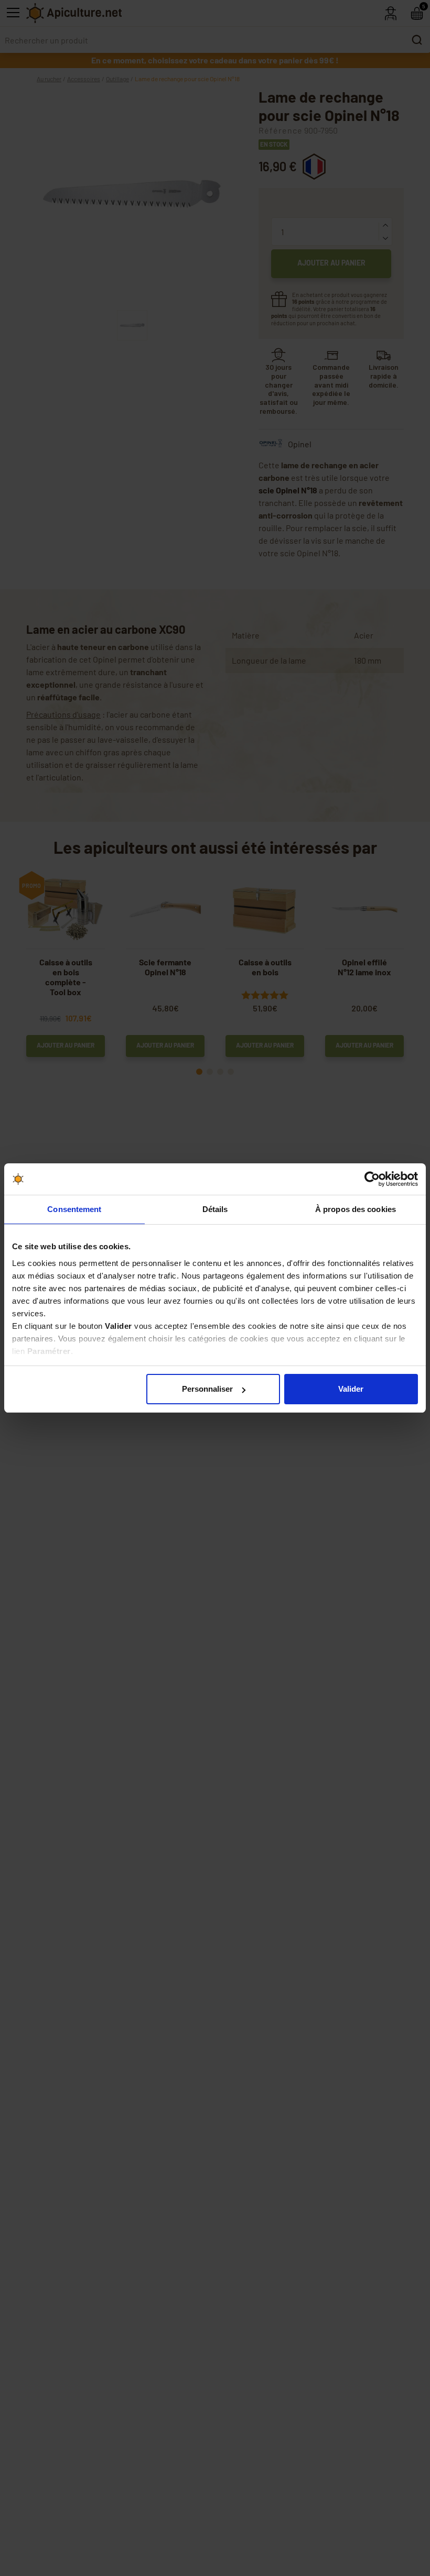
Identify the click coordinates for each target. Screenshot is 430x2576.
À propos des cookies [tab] (356, 1209)
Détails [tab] (215, 1209)
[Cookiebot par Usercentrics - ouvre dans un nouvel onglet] (372, 1179)
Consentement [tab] (74, 1209)
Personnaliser (207, 1389)
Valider (351, 1389)
